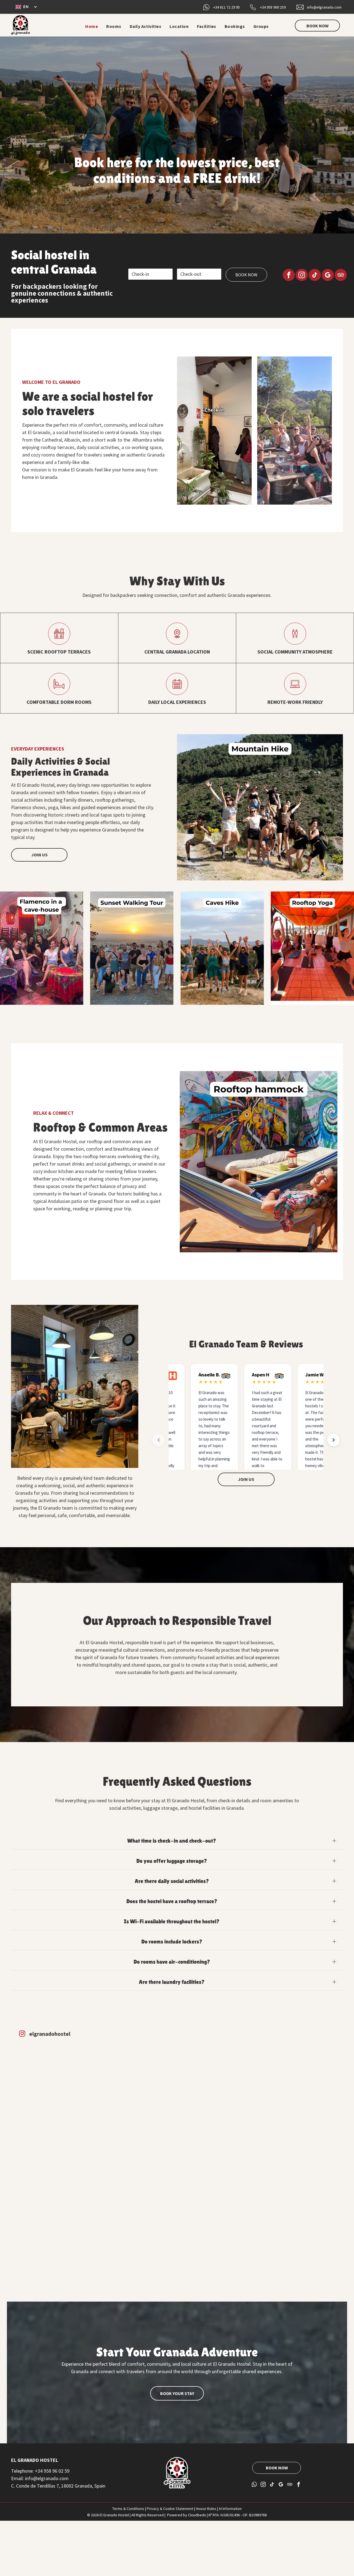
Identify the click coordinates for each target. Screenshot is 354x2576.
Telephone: (22, 2471)
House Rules (206, 2509)
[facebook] (289, 276)
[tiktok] (315, 276)
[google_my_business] (328, 276)
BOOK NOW (246, 275)
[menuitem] (92, 26)
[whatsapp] (255, 2485)
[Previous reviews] (159, 1440)
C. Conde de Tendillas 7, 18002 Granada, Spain (58, 2486)
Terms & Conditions (128, 2509)
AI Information (230, 2509)
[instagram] (302, 276)
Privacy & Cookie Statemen (169, 2509)
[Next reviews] (334, 1440)
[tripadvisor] (341, 276)
